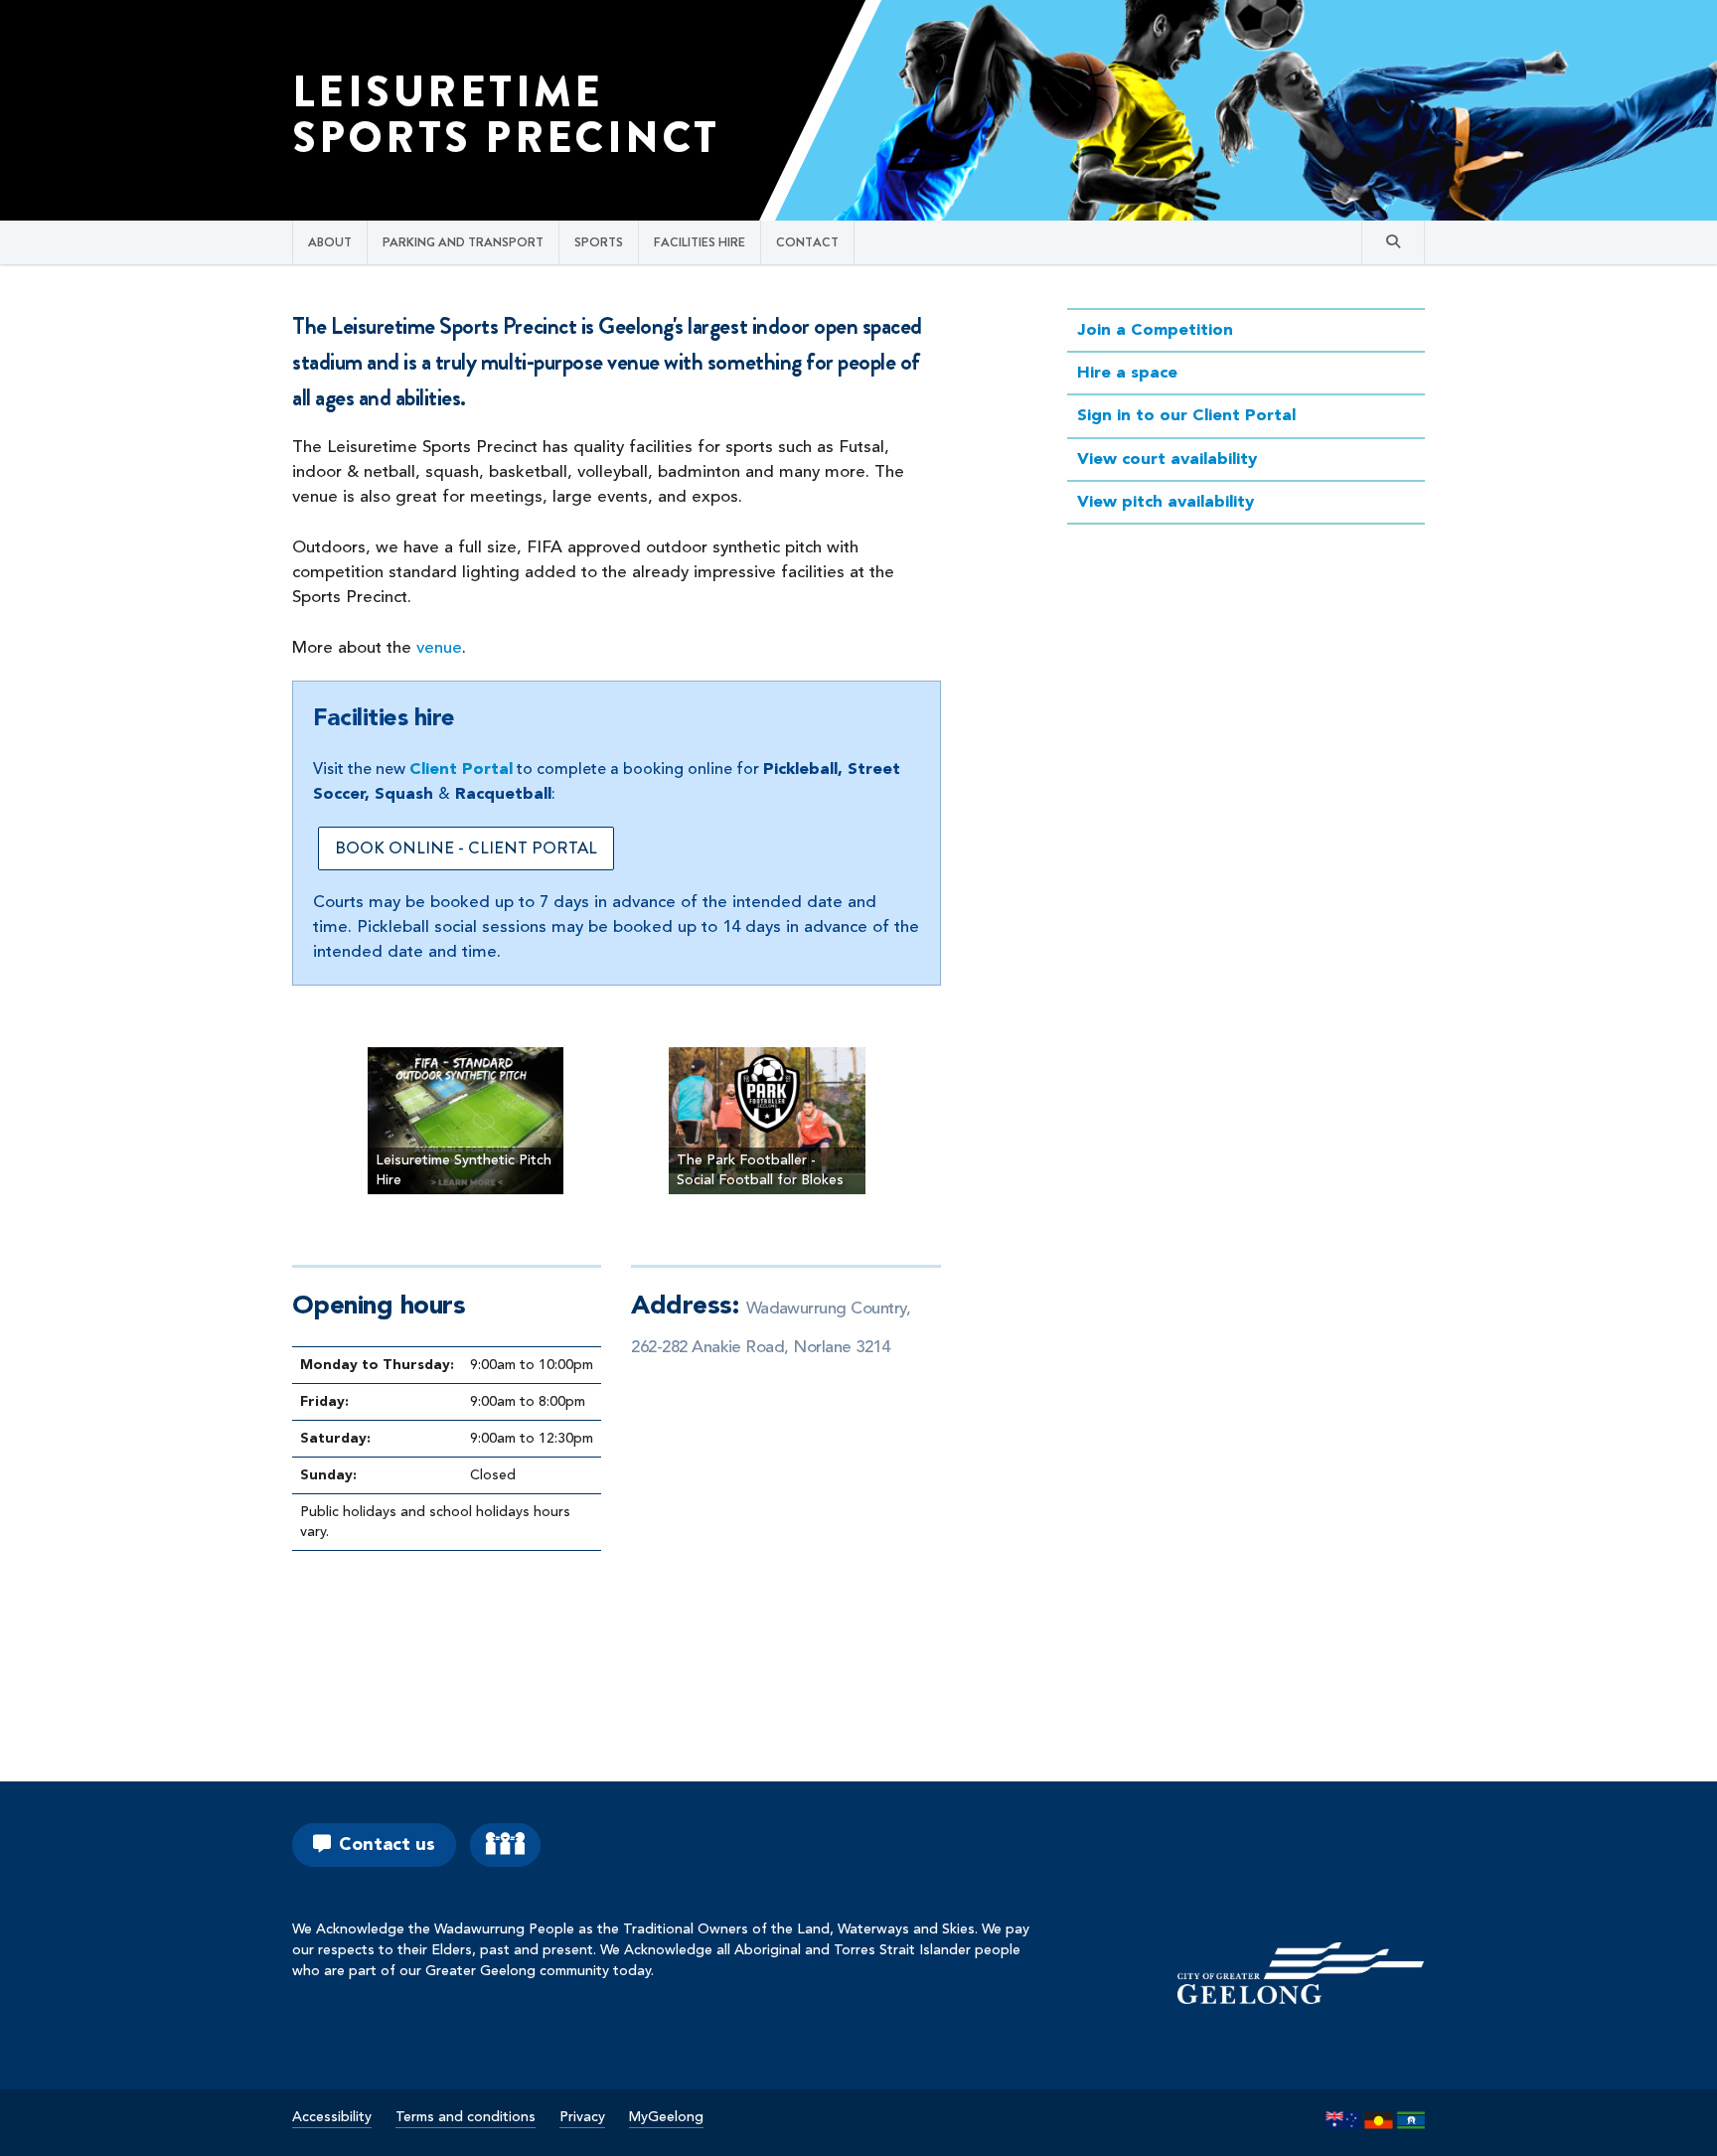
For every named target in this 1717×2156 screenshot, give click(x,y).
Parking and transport (463, 242)
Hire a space (1127, 373)
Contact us (387, 1845)
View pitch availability (1166, 502)
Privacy (582, 2117)
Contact (807, 242)
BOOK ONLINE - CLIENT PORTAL (466, 847)
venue (439, 648)
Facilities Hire (700, 242)
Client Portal (461, 770)
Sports (599, 242)
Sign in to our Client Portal (1186, 416)
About (330, 242)
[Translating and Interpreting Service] (505, 1845)
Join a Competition (1155, 330)
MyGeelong (666, 2117)
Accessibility (332, 2117)
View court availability (1167, 460)
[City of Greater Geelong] (1301, 1973)
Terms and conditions (466, 2117)
